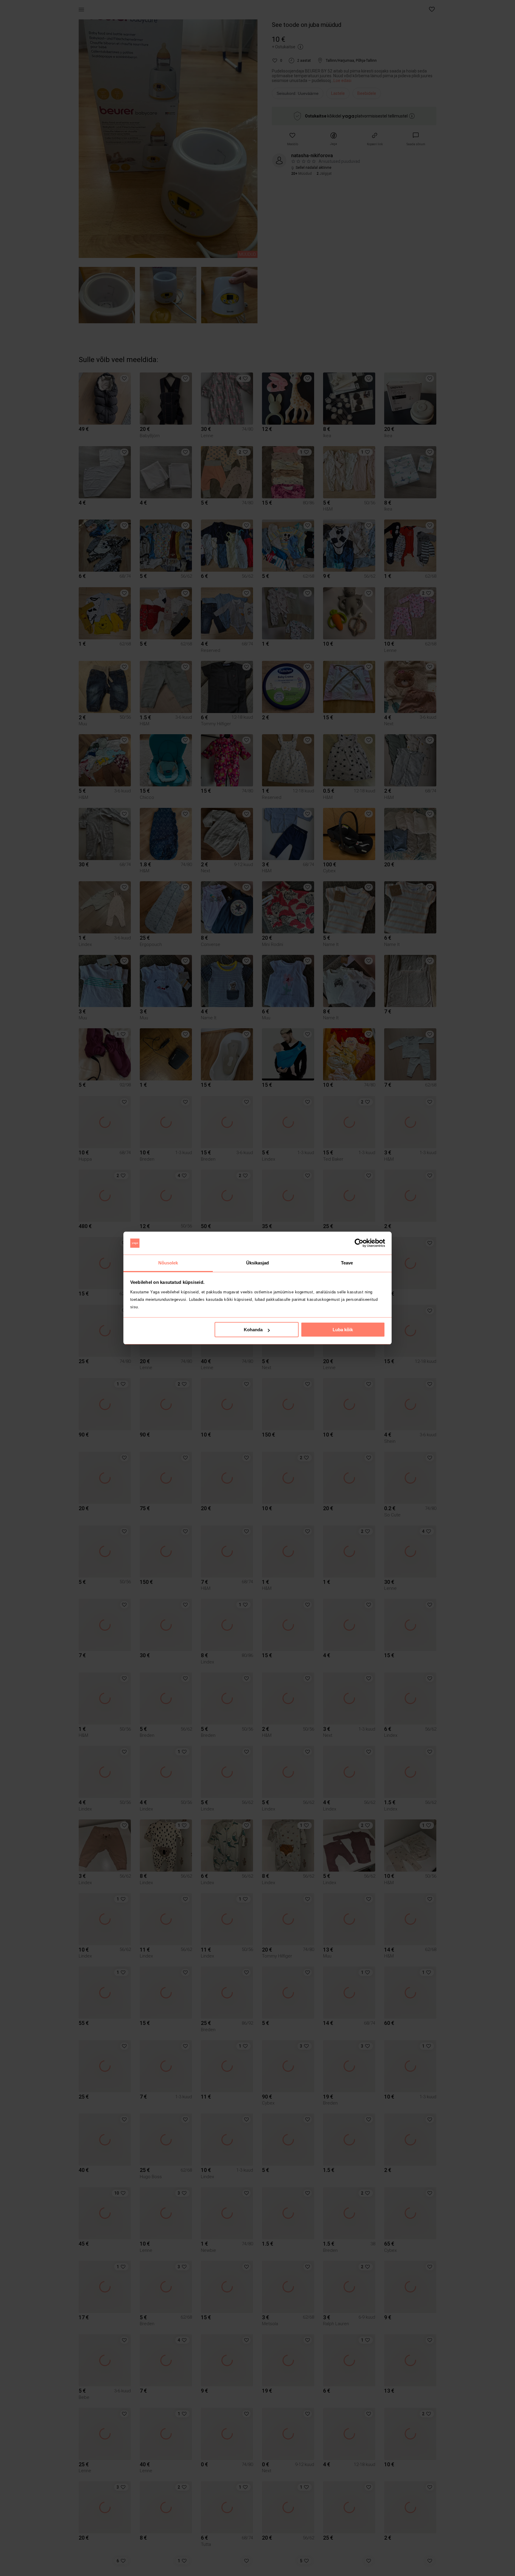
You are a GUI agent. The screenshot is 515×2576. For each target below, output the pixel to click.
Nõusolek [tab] (168, 1263)
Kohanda (253, 1330)
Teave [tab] (347, 1263)
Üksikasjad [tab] (258, 1263)
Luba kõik (343, 1330)
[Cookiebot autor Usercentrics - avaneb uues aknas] (359, 1243)
